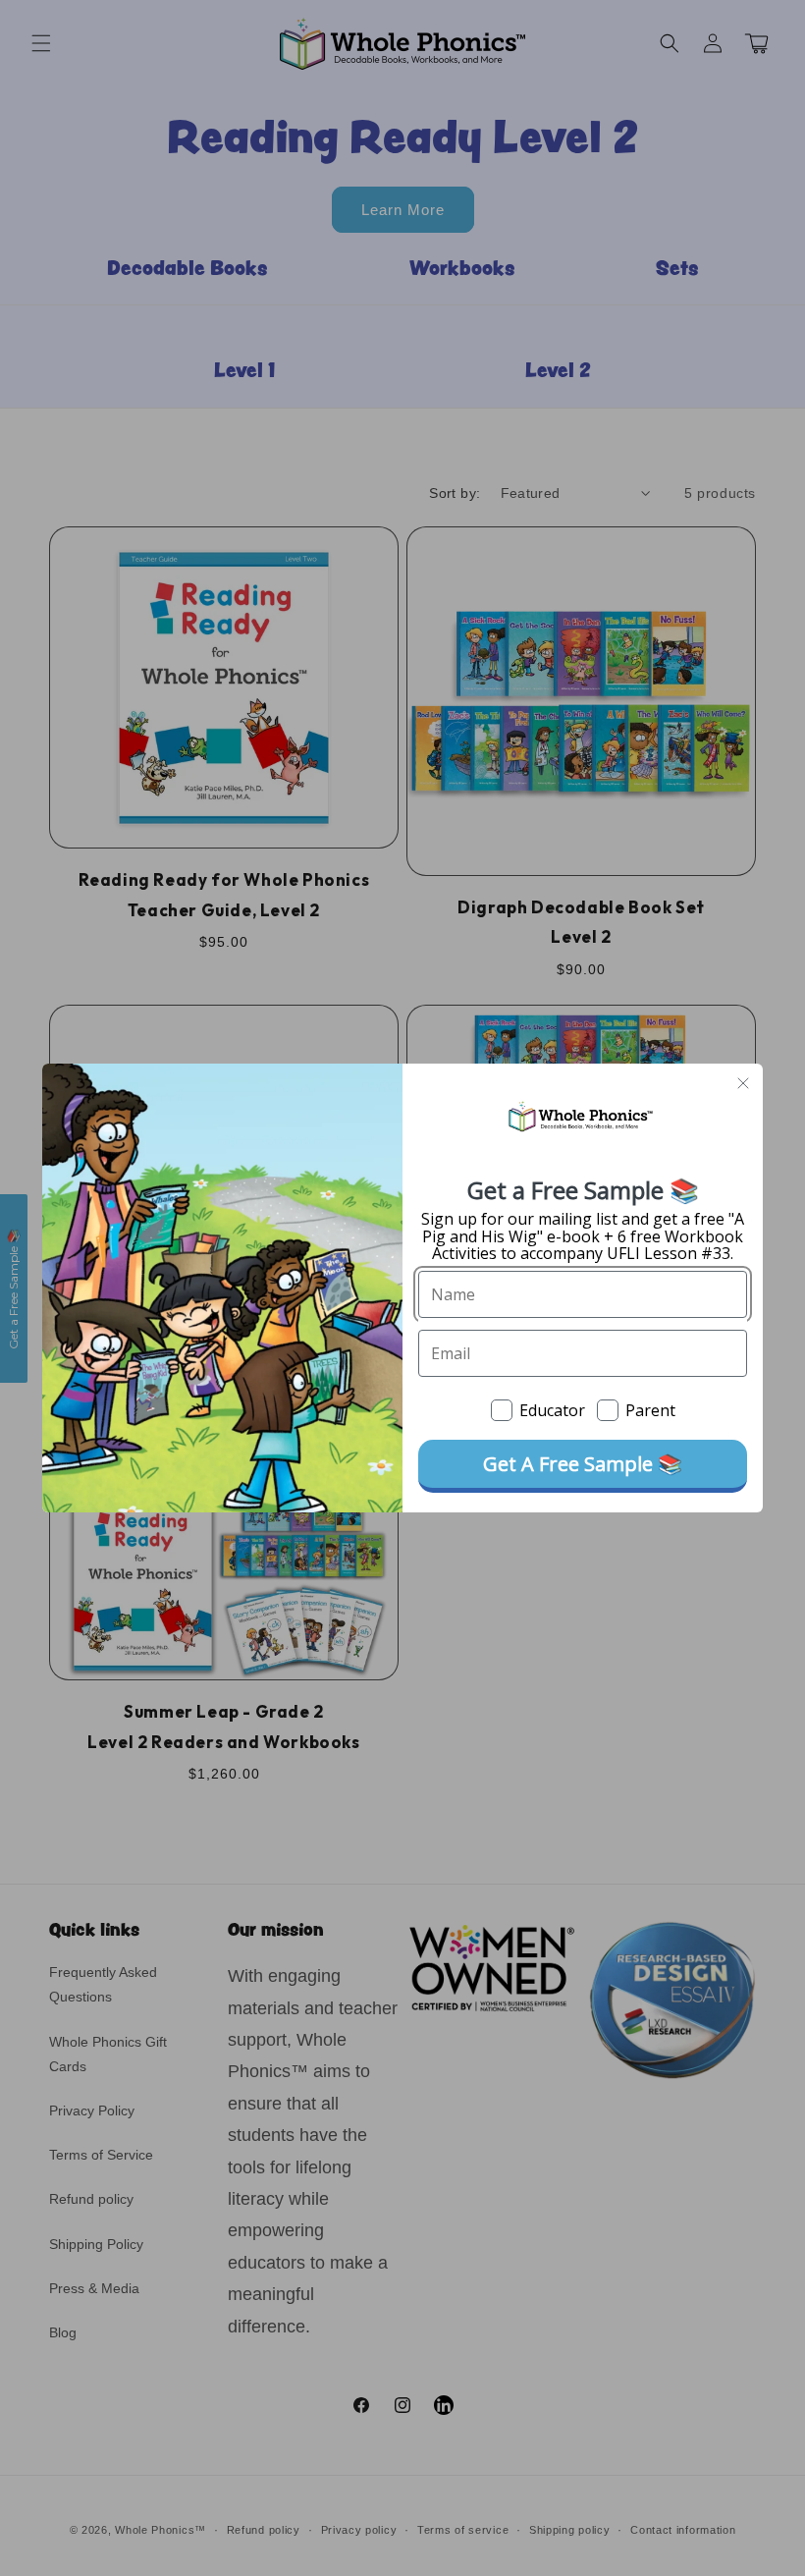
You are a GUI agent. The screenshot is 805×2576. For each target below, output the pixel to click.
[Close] (743, 1083)
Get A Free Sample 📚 (583, 1464)
